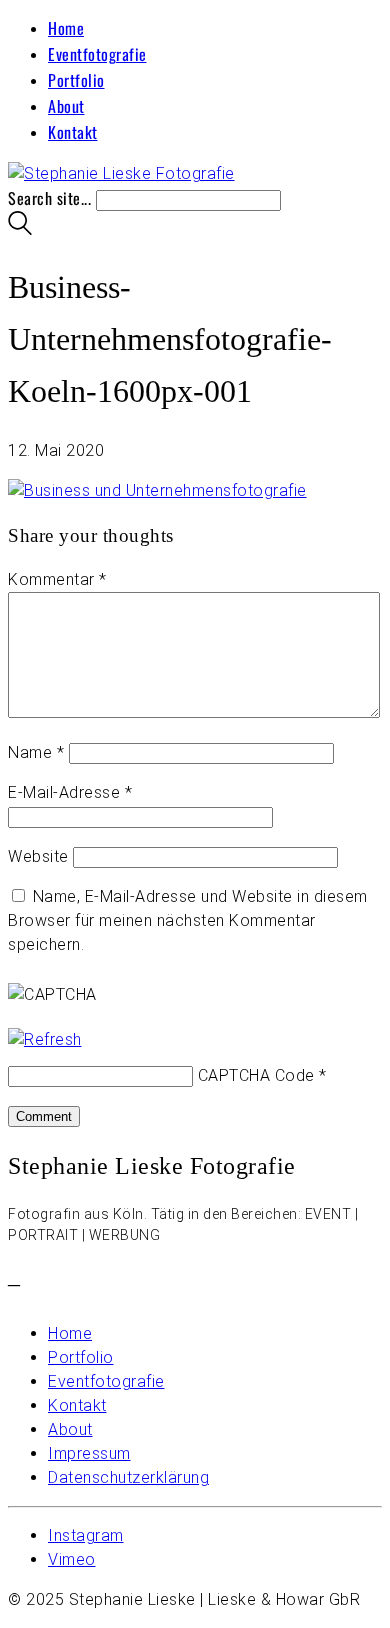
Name (36, 752)
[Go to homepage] (121, 173)
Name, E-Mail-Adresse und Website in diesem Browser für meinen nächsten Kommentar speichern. (188, 920)
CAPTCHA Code (256, 1075)
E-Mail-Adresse (70, 792)
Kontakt (73, 132)
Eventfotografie (97, 54)
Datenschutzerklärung (128, 1477)
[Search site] (20, 228)
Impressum (89, 1453)
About (66, 106)
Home (66, 28)
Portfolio (76, 80)
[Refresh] (45, 1039)
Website (38, 856)
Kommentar (57, 579)
